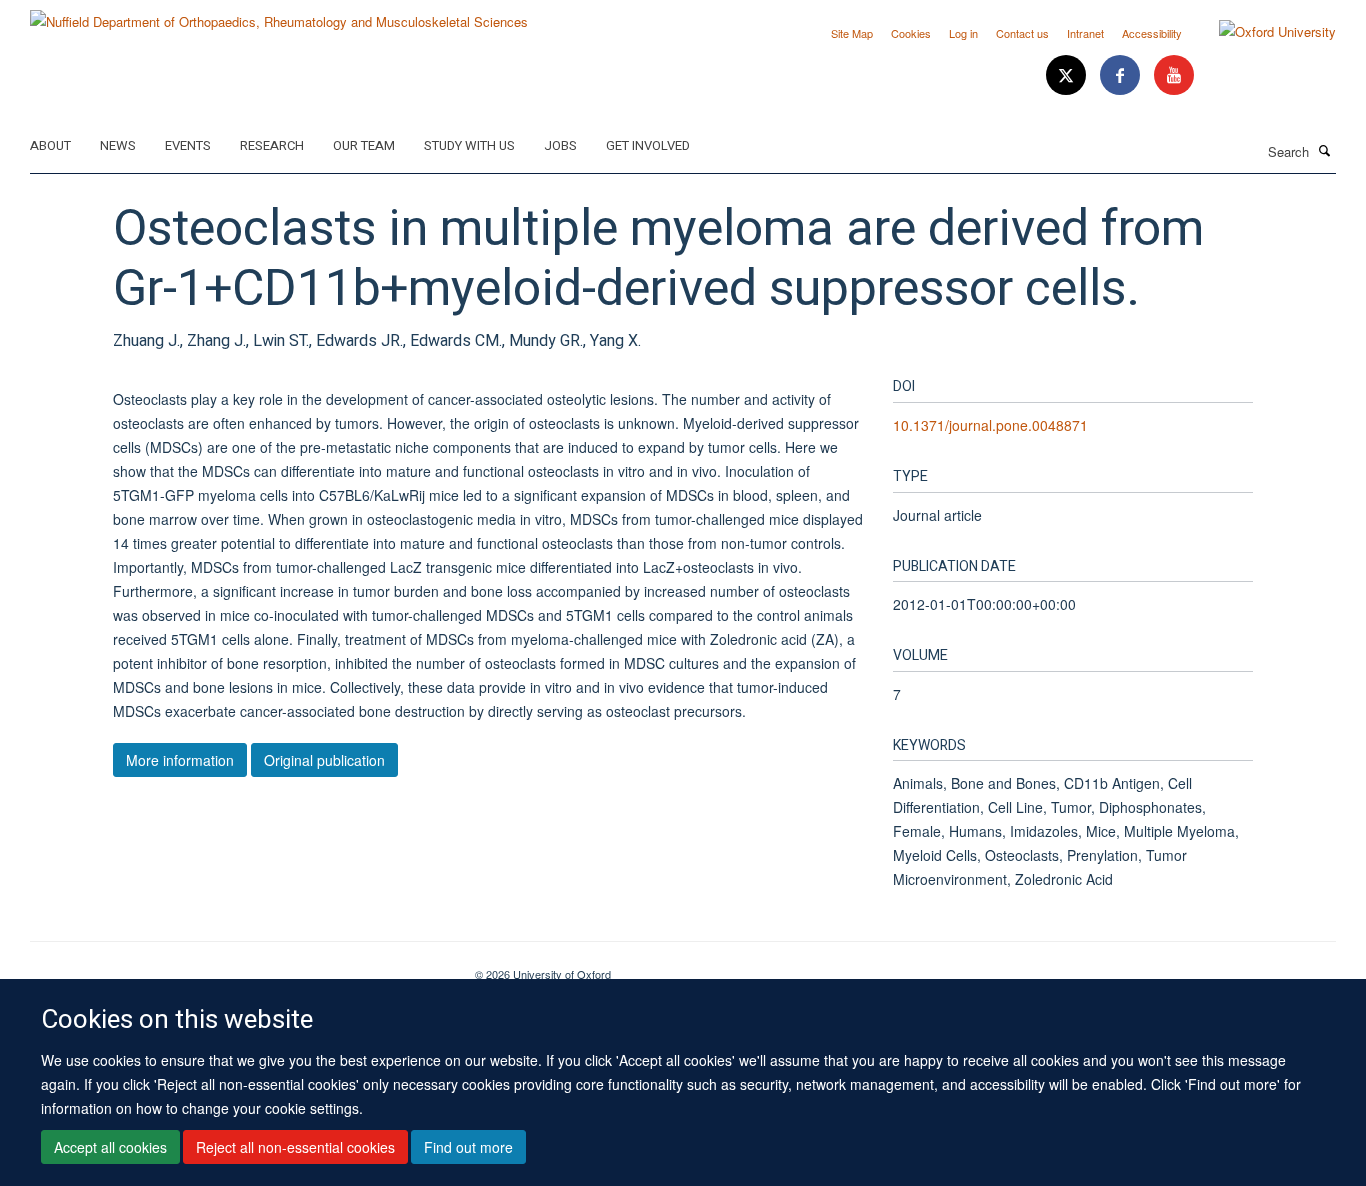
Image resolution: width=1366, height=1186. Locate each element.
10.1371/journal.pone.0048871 (990, 425)
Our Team (364, 145)
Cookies (911, 33)
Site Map (852, 33)
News (118, 145)
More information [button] (180, 760)
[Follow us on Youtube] (1174, 75)
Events (188, 145)
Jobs (560, 145)
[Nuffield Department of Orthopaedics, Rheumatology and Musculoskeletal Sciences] (279, 14)
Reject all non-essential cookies (295, 1147)
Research (272, 145)
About (50, 145)
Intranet (1085, 33)
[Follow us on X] (1068, 75)
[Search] (1325, 150)
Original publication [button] (324, 760)
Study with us (469, 145)
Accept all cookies (110, 1147)
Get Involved (648, 145)
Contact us (1022, 33)
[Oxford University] (1262, 32)
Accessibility (1152, 33)
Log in (963, 33)
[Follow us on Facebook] (1122, 75)
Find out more (468, 1147)
